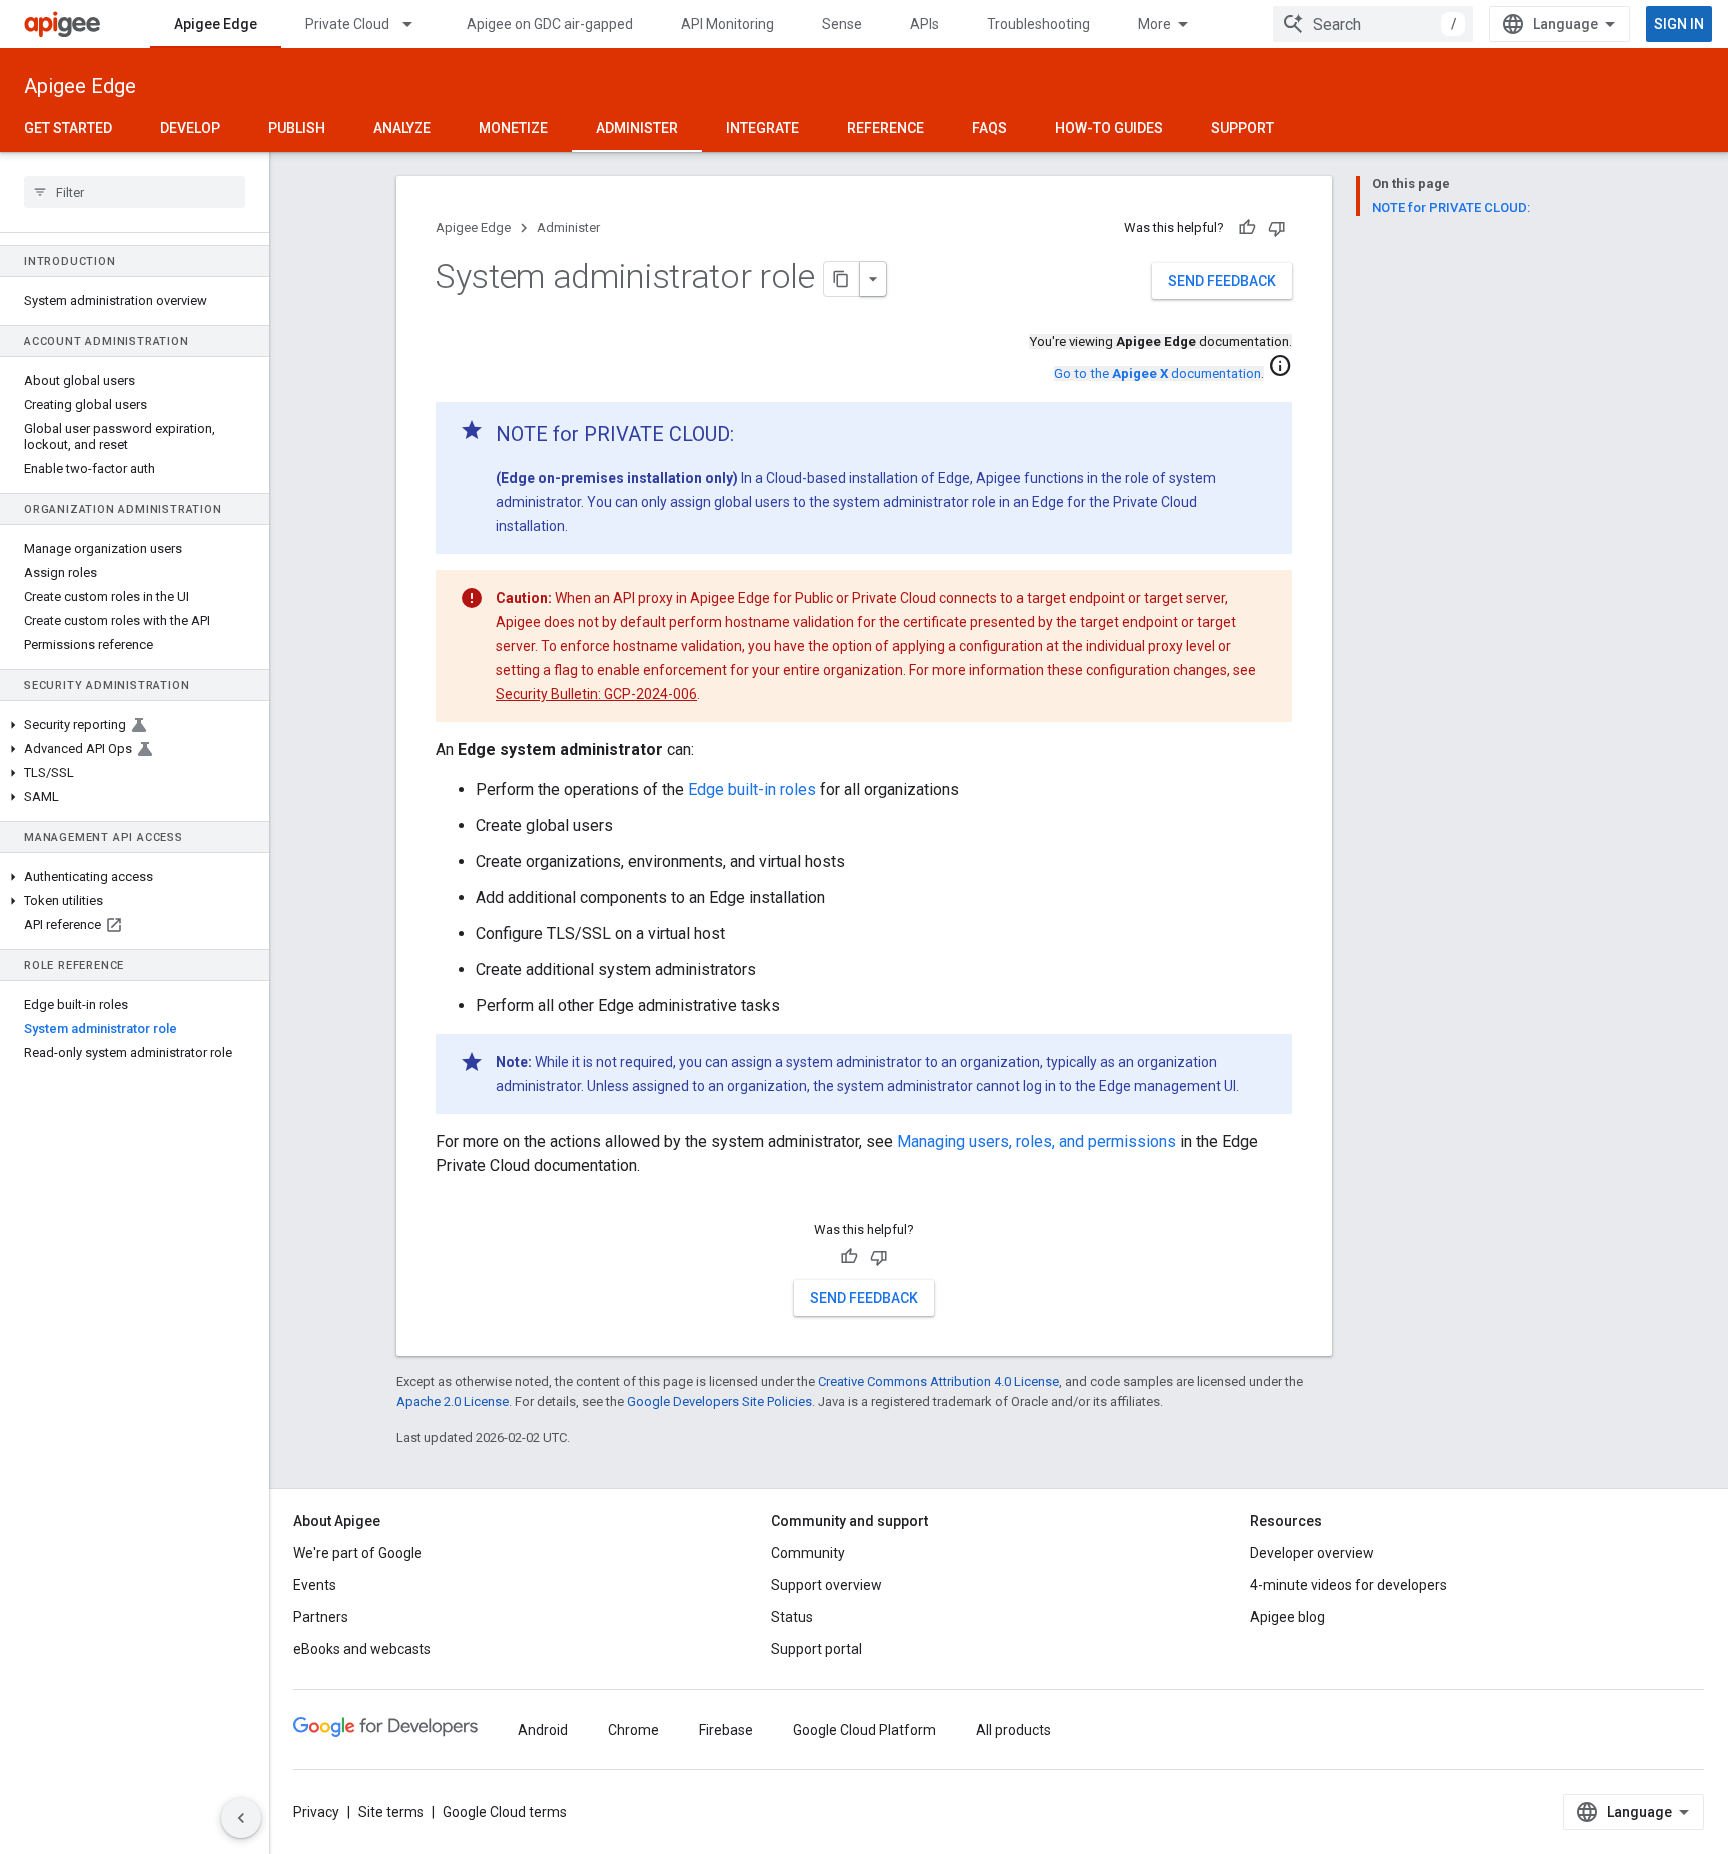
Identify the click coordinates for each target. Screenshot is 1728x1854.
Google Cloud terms (505, 1812)
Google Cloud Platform (864, 1730)
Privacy (316, 1812)
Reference (885, 128)
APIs (924, 24)
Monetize (513, 128)
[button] (134, 725)
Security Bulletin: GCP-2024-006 (596, 694)
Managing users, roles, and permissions (1036, 1141)
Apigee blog (1287, 1617)
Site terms (391, 1812)
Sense (842, 24)
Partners (320, 1617)
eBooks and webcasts (362, 1649)
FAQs (989, 128)
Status (792, 1617)
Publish (296, 128)
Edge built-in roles (752, 789)
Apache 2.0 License (452, 1401)
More (1154, 24)
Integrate (762, 128)
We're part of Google (357, 1553)
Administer (637, 128)
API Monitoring (727, 24)
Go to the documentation (1157, 373)
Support (1242, 128)
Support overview (826, 1585)
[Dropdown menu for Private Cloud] (416, 24)
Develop (190, 128)
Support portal (816, 1649)
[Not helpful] (1277, 228)
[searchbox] (134, 192)
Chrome (633, 1730)
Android (543, 1730)
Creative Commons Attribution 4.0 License (938, 1381)
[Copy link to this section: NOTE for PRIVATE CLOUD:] (754, 436)
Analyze (402, 128)
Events (314, 1585)
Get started (68, 128)
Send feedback (1222, 281)
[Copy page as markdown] (842, 279)
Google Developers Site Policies (719, 1401)
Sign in (1679, 24)
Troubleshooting (1038, 24)
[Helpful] (1247, 228)
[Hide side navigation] (241, 1818)
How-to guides (1109, 128)
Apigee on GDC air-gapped (550, 24)
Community (808, 1553)
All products (1013, 1730)
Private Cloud (347, 24)
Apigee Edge (215, 24)
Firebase (726, 1730)
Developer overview (1312, 1553)
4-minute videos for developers (1348, 1585)
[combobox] (1373, 24)
